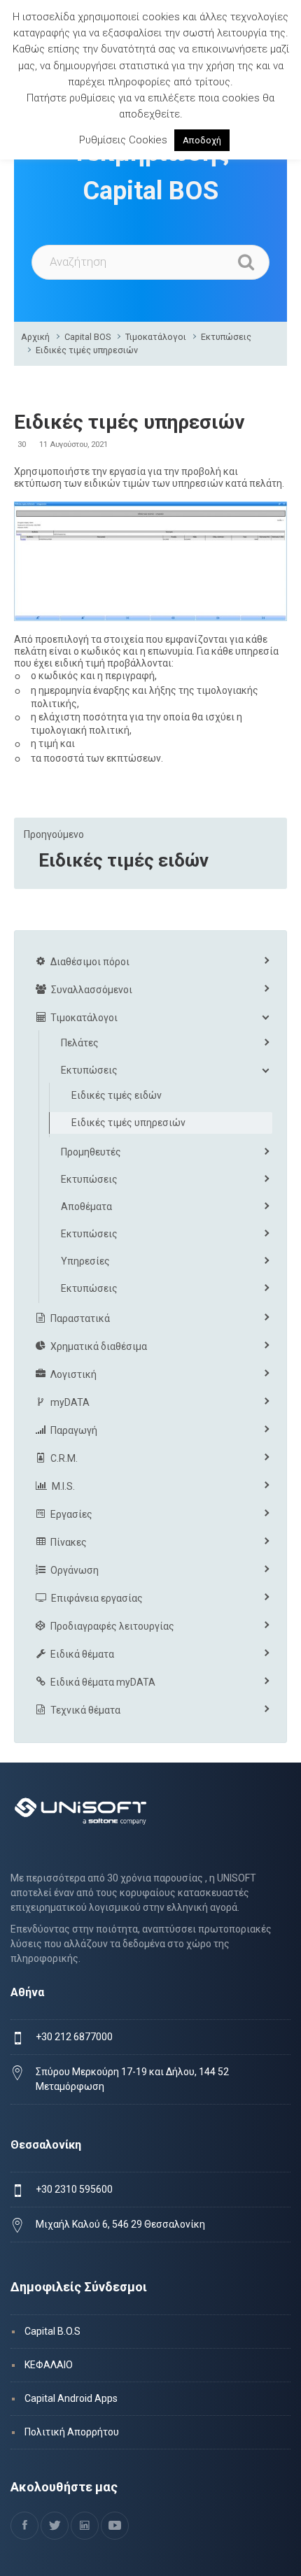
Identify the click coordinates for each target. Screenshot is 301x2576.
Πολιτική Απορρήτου (72, 2432)
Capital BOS (87, 337)
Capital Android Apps (71, 2398)
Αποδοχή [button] (202, 140)
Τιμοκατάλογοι (156, 337)
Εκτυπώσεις (226, 337)
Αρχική (35, 337)
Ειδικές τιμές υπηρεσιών (87, 350)
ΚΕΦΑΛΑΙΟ (49, 2365)
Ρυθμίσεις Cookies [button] (123, 140)
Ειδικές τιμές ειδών (124, 860)
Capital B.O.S (52, 2331)
